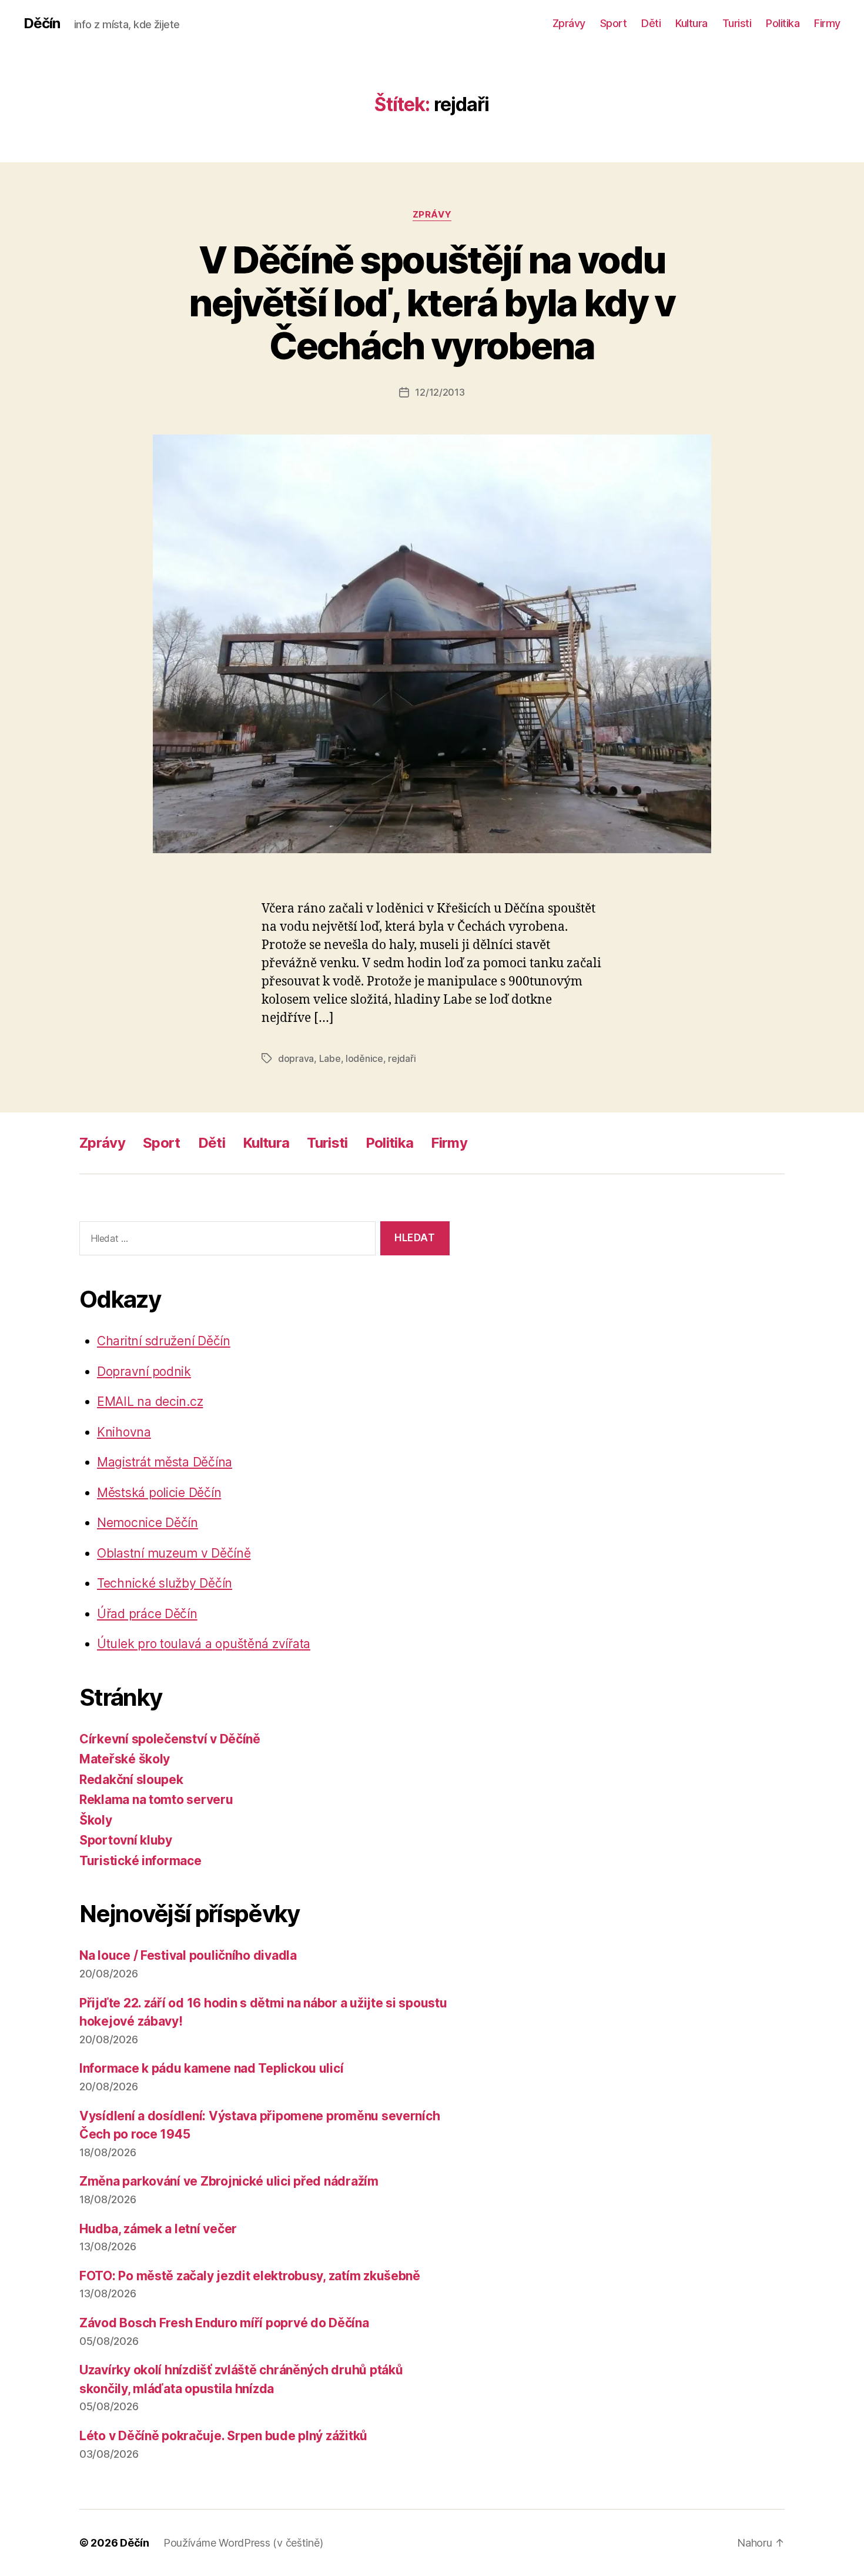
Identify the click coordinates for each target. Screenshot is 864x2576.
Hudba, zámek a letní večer (158, 2229)
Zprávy (569, 23)
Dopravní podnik (144, 1371)
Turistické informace (140, 1861)
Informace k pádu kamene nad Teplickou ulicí (211, 2068)
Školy (96, 1820)
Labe (330, 1058)
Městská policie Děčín (159, 1493)
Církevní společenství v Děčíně (170, 1739)
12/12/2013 (440, 392)
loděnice (364, 1058)
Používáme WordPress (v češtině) (243, 2543)
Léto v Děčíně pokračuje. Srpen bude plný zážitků (223, 2436)
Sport (614, 23)
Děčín (42, 24)
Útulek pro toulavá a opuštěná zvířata (204, 1644)
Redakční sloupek (131, 1780)
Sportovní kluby (126, 1840)
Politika (783, 23)
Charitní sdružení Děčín (164, 1341)
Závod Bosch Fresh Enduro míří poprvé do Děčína (224, 2323)
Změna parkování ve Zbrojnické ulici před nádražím (229, 2181)
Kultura (691, 23)
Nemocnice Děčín (148, 1523)
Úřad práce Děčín (147, 1614)
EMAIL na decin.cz (150, 1401)
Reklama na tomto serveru (156, 1800)
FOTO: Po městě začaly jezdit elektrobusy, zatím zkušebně (250, 2276)
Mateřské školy (125, 1759)
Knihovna (124, 1432)
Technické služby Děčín (165, 1583)
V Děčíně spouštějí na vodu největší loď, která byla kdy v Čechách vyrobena (432, 303)
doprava (296, 1058)
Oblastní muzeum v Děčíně (174, 1553)
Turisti (737, 23)
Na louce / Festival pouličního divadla (188, 1955)
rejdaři (402, 1058)
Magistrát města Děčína (165, 1462)
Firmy (827, 23)
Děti (651, 23)
